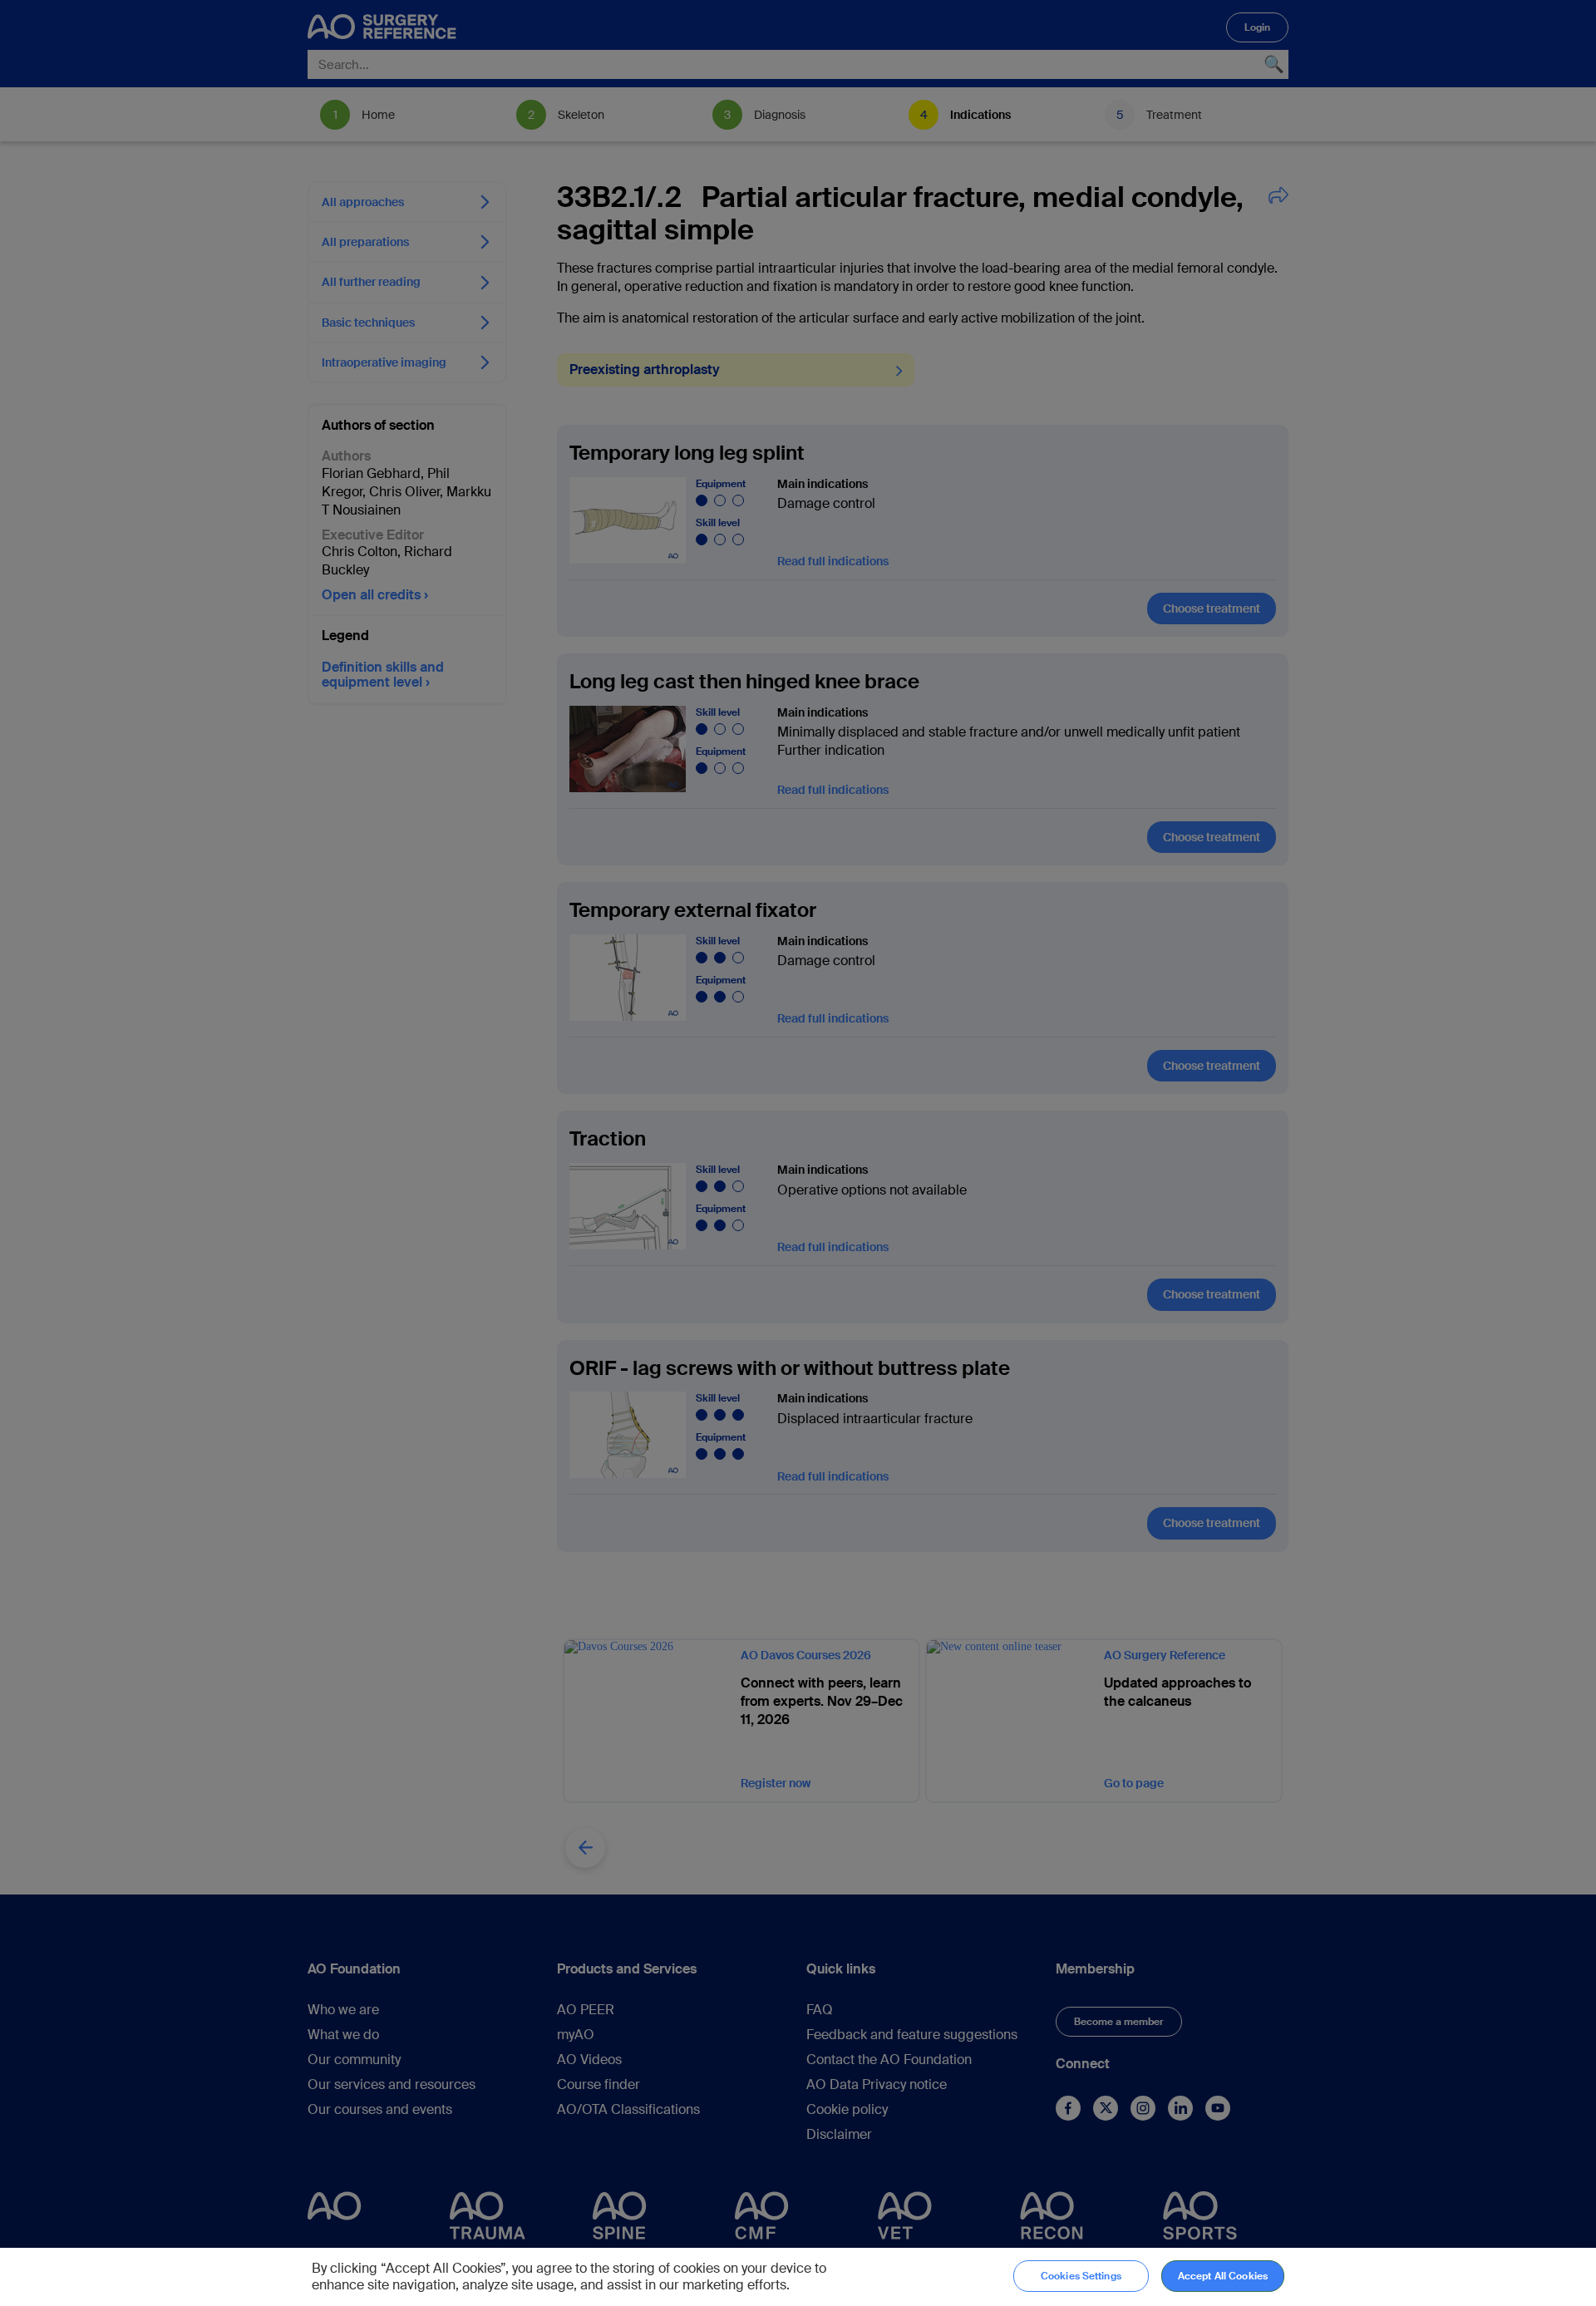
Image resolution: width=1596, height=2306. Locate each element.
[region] (798, 2277)
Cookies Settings (1081, 2276)
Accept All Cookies (1223, 2276)
